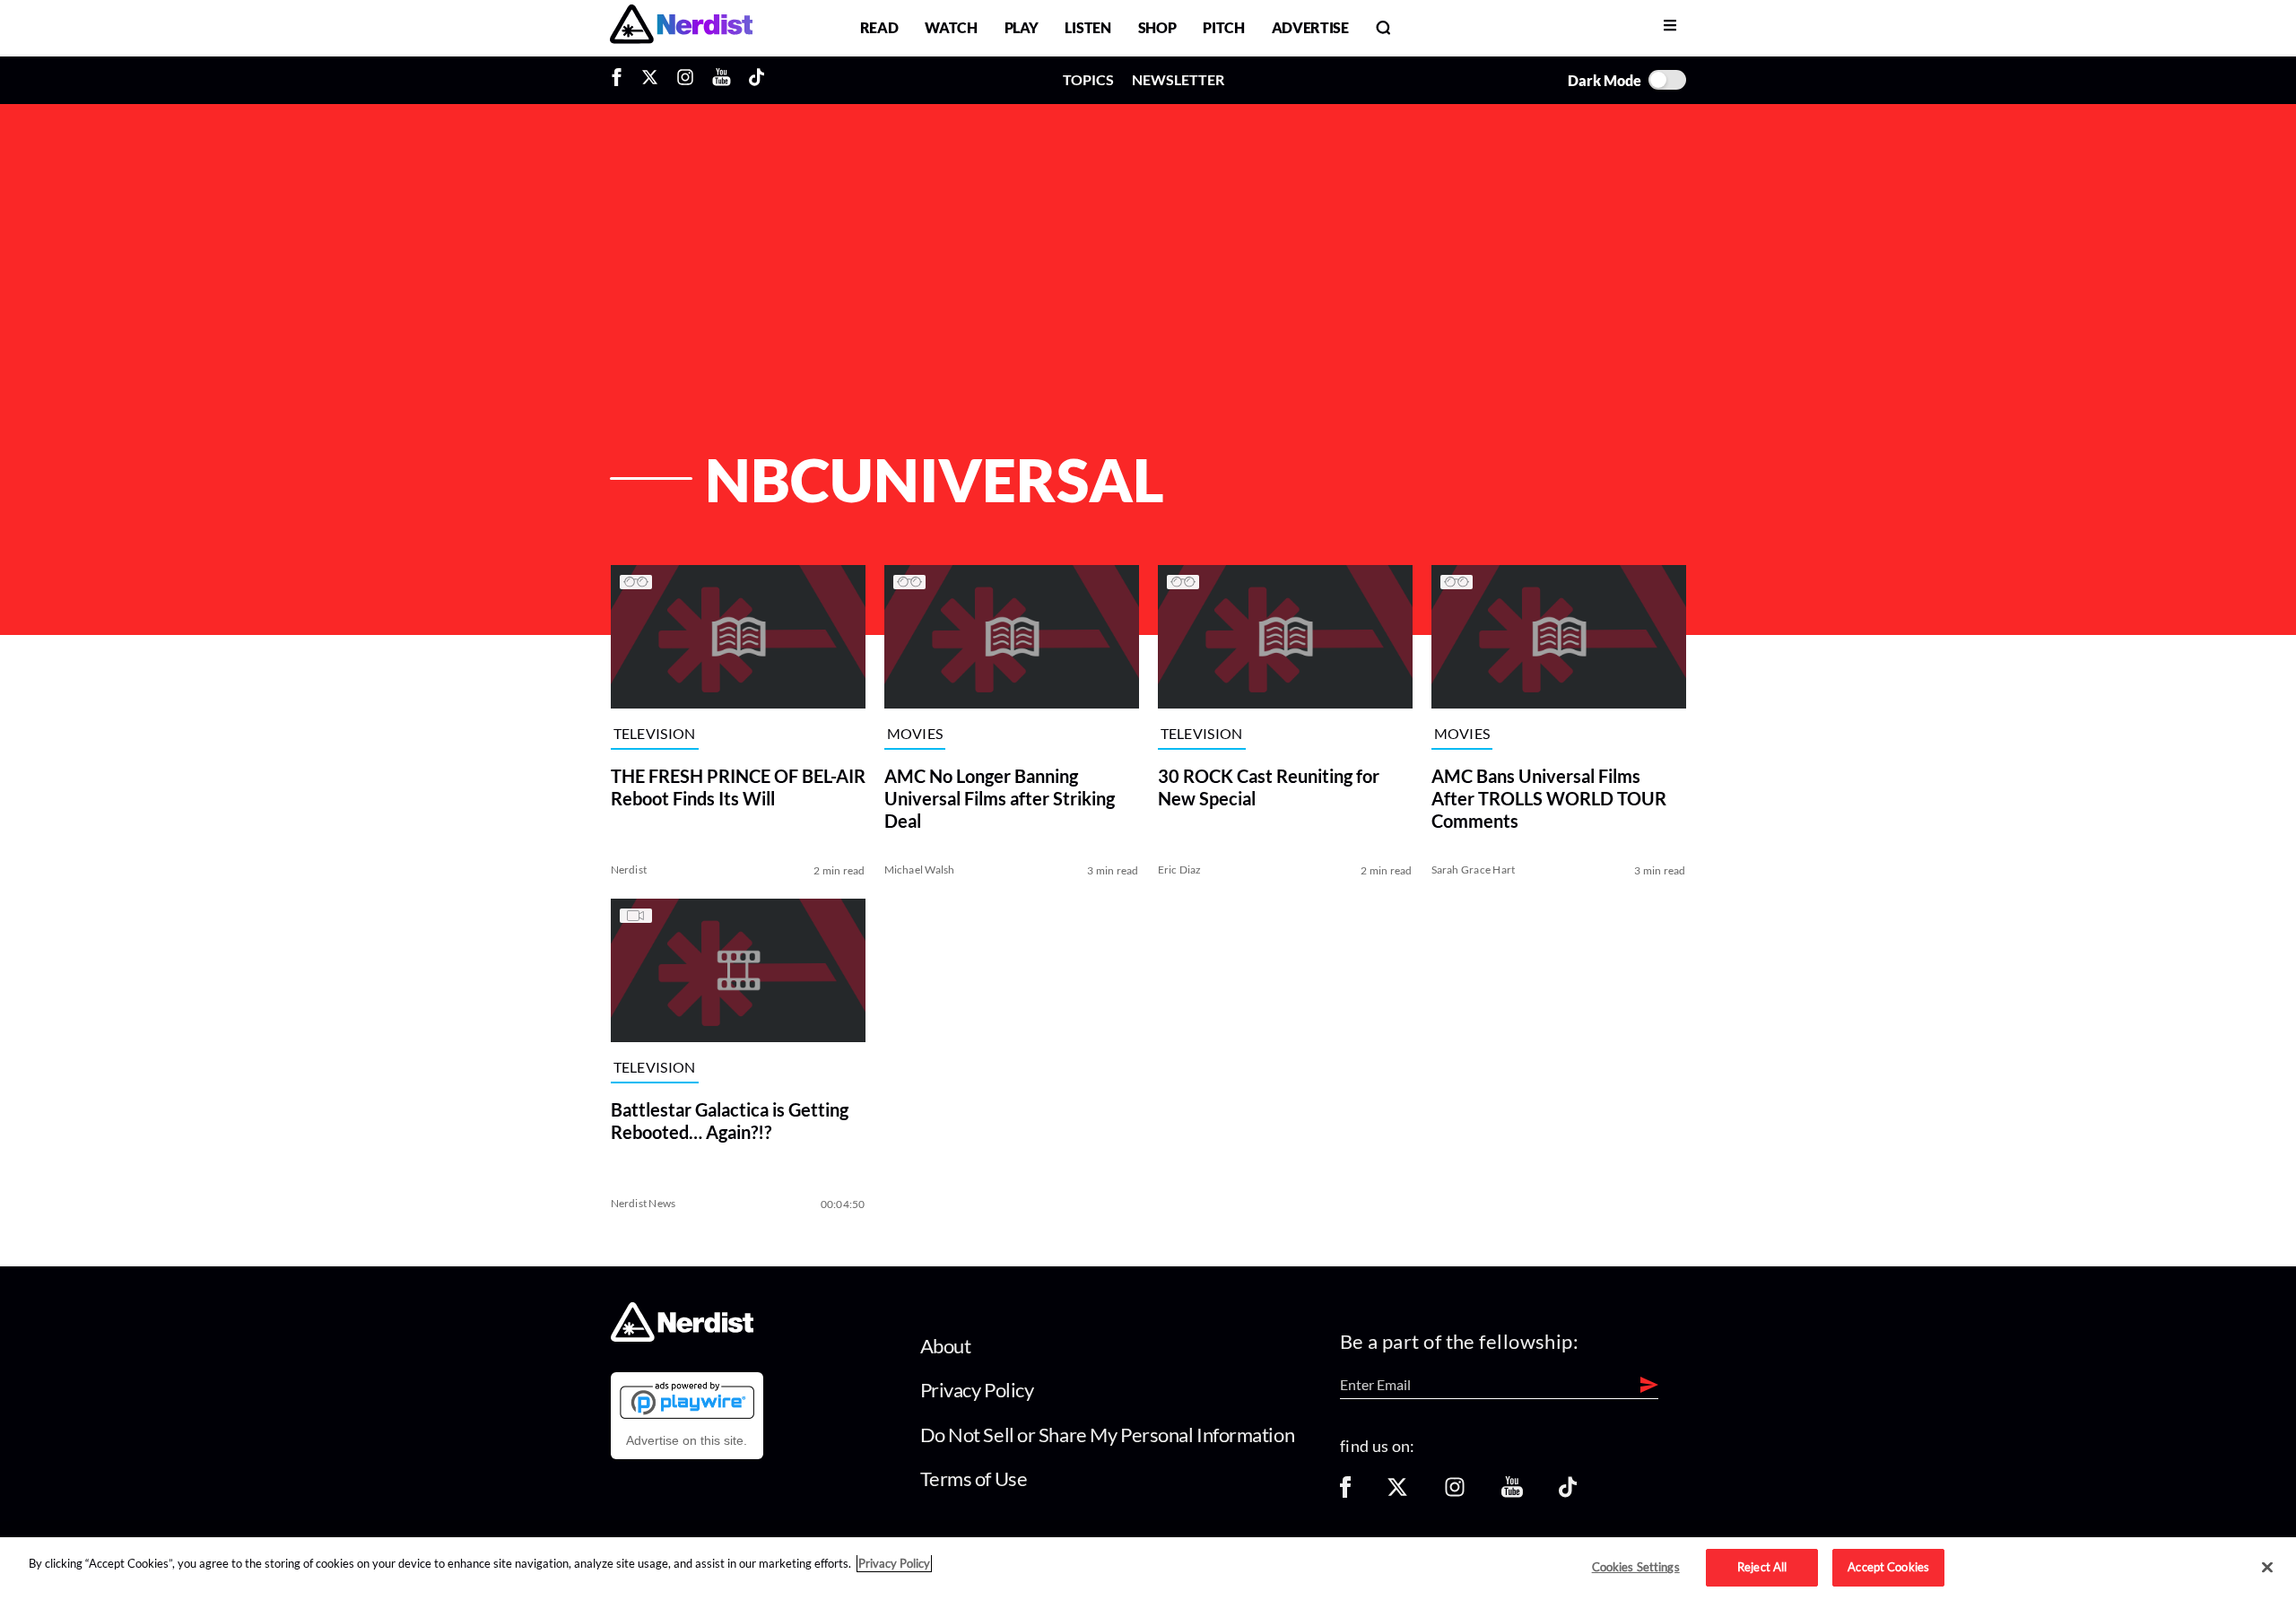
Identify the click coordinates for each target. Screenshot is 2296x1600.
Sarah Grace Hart (1474, 870)
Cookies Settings (1636, 1567)
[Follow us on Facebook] (1345, 1493)
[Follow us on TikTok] (1568, 1493)
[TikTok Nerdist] (757, 80)
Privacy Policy (977, 1390)
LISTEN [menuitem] (1087, 27)
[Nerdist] (681, 27)
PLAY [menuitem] (1022, 27)
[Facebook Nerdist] (621, 80)
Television (655, 733)
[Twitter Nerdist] (650, 80)
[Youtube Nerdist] (722, 80)
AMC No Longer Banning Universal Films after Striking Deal (1000, 798)
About (946, 1346)
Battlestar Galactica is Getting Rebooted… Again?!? (730, 1121)
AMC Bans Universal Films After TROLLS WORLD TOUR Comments (1549, 798)
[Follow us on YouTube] (1512, 1493)
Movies (915, 733)
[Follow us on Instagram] (1455, 1493)
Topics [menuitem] (1088, 79)
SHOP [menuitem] (1157, 27)
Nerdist (629, 870)
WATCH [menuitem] (951, 27)
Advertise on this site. (687, 1440)
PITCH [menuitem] (1223, 27)
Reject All (1762, 1567)
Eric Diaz (1180, 870)
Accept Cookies (1888, 1567)
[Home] (682, 1336)
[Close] (2267, 1568)
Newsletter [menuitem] (1178, 79)
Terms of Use (974, 1478)
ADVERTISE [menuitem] (1310, 27)
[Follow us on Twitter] (1397, 1493)
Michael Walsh (920, 870)
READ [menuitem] (879, 27)
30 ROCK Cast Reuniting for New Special (1269, 787)
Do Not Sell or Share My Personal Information (1108, 1435)
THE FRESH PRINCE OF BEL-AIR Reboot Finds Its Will (738, 787)
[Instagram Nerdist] (685, 80)
